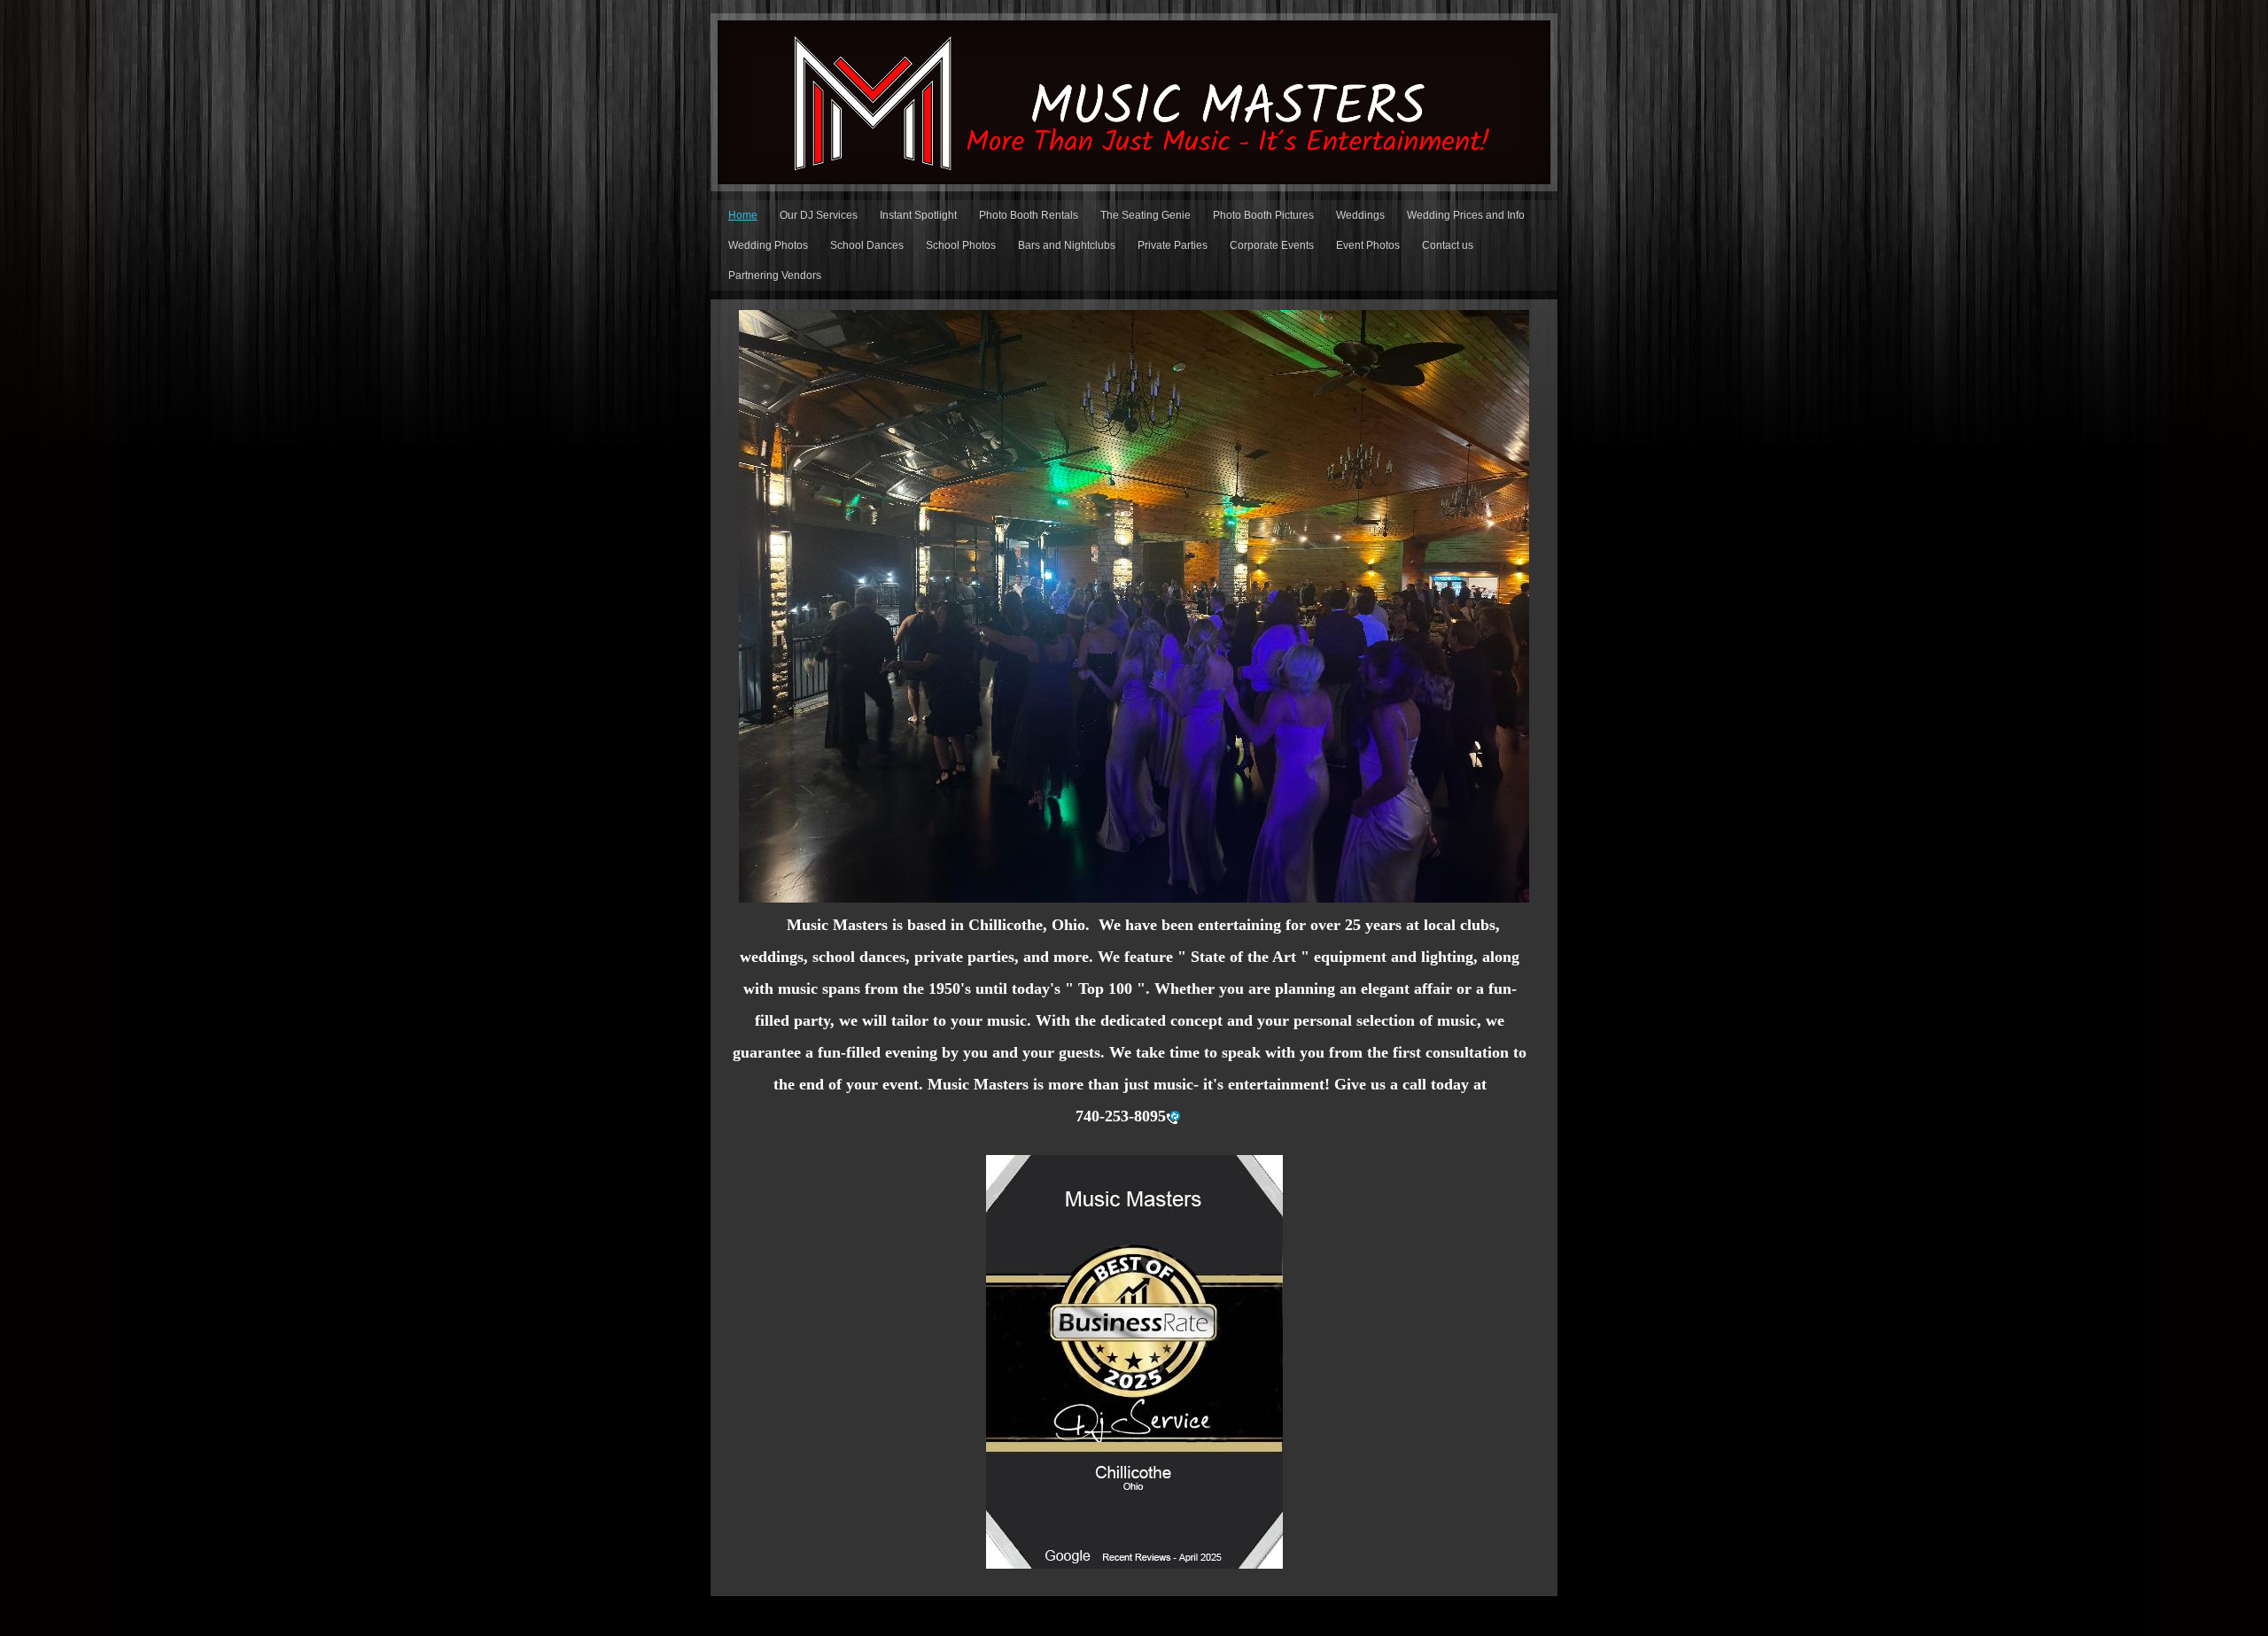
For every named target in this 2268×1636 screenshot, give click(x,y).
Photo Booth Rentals (1029, 215)
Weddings (1360, 215)
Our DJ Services (819, 215)
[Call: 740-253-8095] (1173, 1117)
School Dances (867, 245)
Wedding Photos (768, 245)
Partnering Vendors (775, 275)
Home (743, 215)
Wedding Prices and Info (1466, 215)
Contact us (1448, 245)
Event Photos (1368, 245)
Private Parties (1173, 245)
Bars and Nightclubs (1067, 245)
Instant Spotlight (918, 215)
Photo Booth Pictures (1263, 215)
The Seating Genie (1146, 215)
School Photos (961, 245)
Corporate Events (1272, 245)
